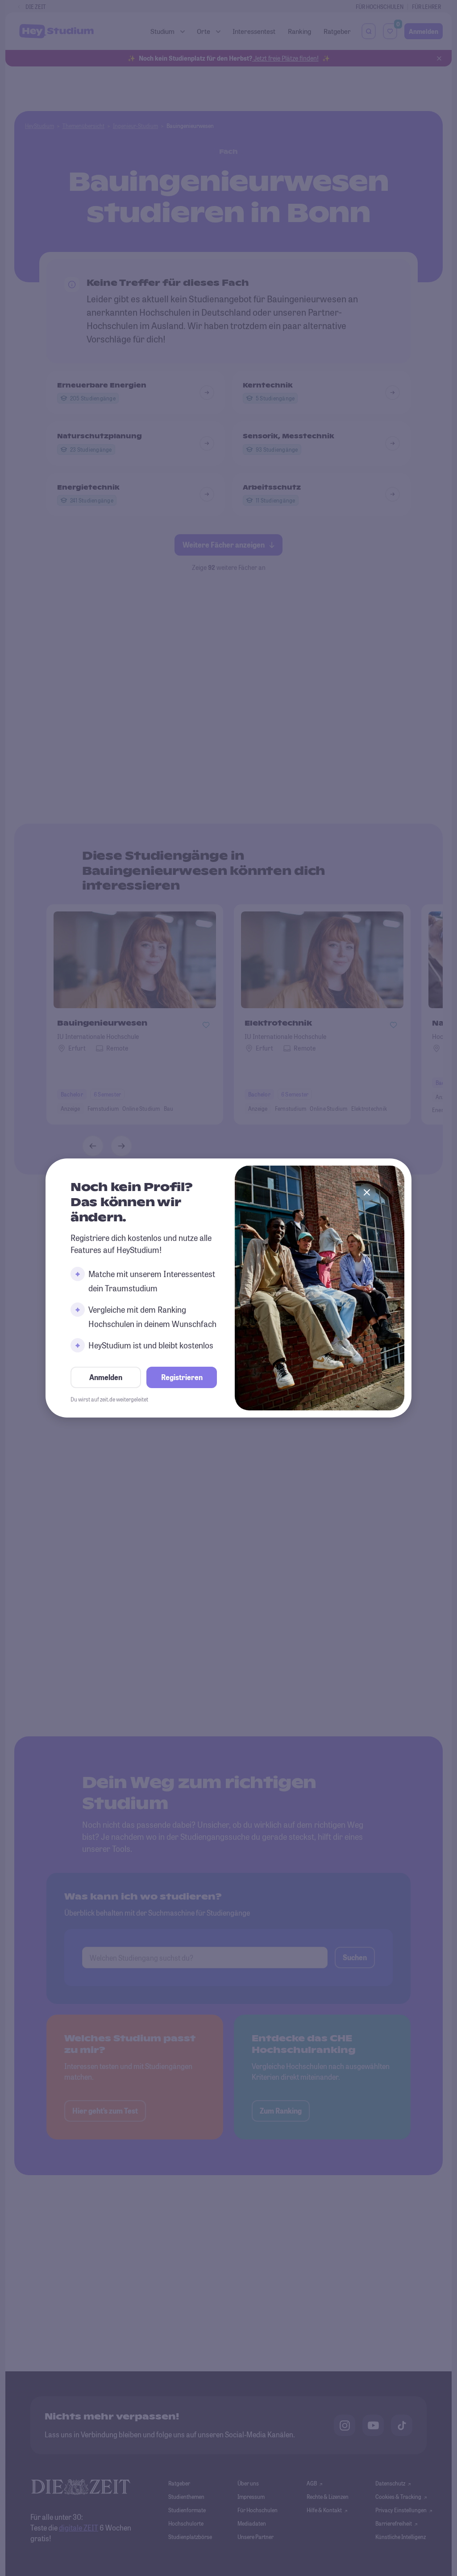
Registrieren (182, 1377)
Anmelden (106, 1377)
